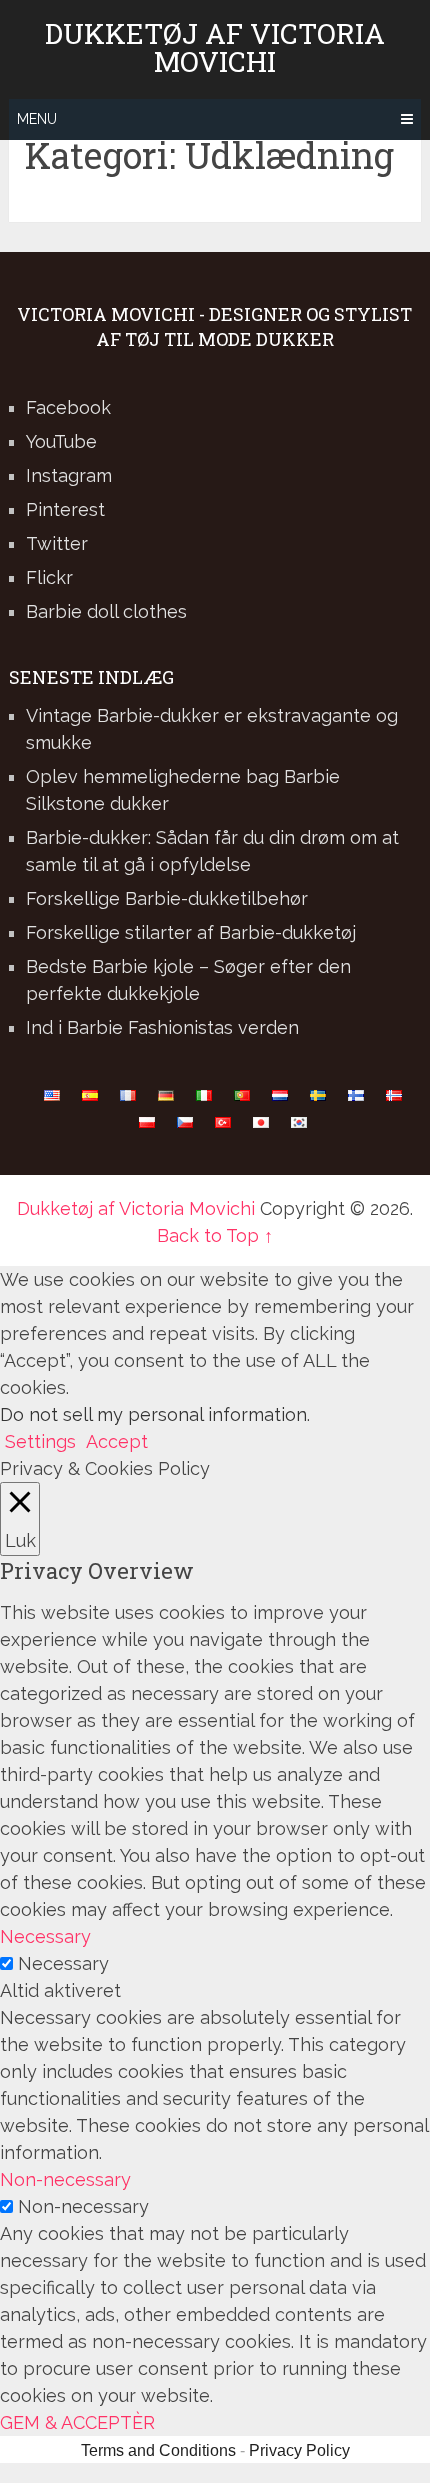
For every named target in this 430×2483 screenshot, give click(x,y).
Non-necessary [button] (65, 2179)
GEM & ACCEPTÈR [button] (77, 2422)
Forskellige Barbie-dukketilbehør (167, 898)
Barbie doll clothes (106, 611)
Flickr (49, 577)
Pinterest (65, 509)
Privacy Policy (299, 2450)
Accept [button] (117, 1441)
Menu (37, 119)
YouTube (61, 441)
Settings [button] (40, 1441)
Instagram (69, 475)
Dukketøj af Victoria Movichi (215, 48)
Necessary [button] (45, 1936)
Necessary (63, 1963)
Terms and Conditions (158, 2450)
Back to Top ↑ (215, 1235)
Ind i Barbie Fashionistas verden (162, 1027)
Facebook (68, 407)
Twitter (57, 543)
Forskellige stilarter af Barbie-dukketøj (191, 932)
